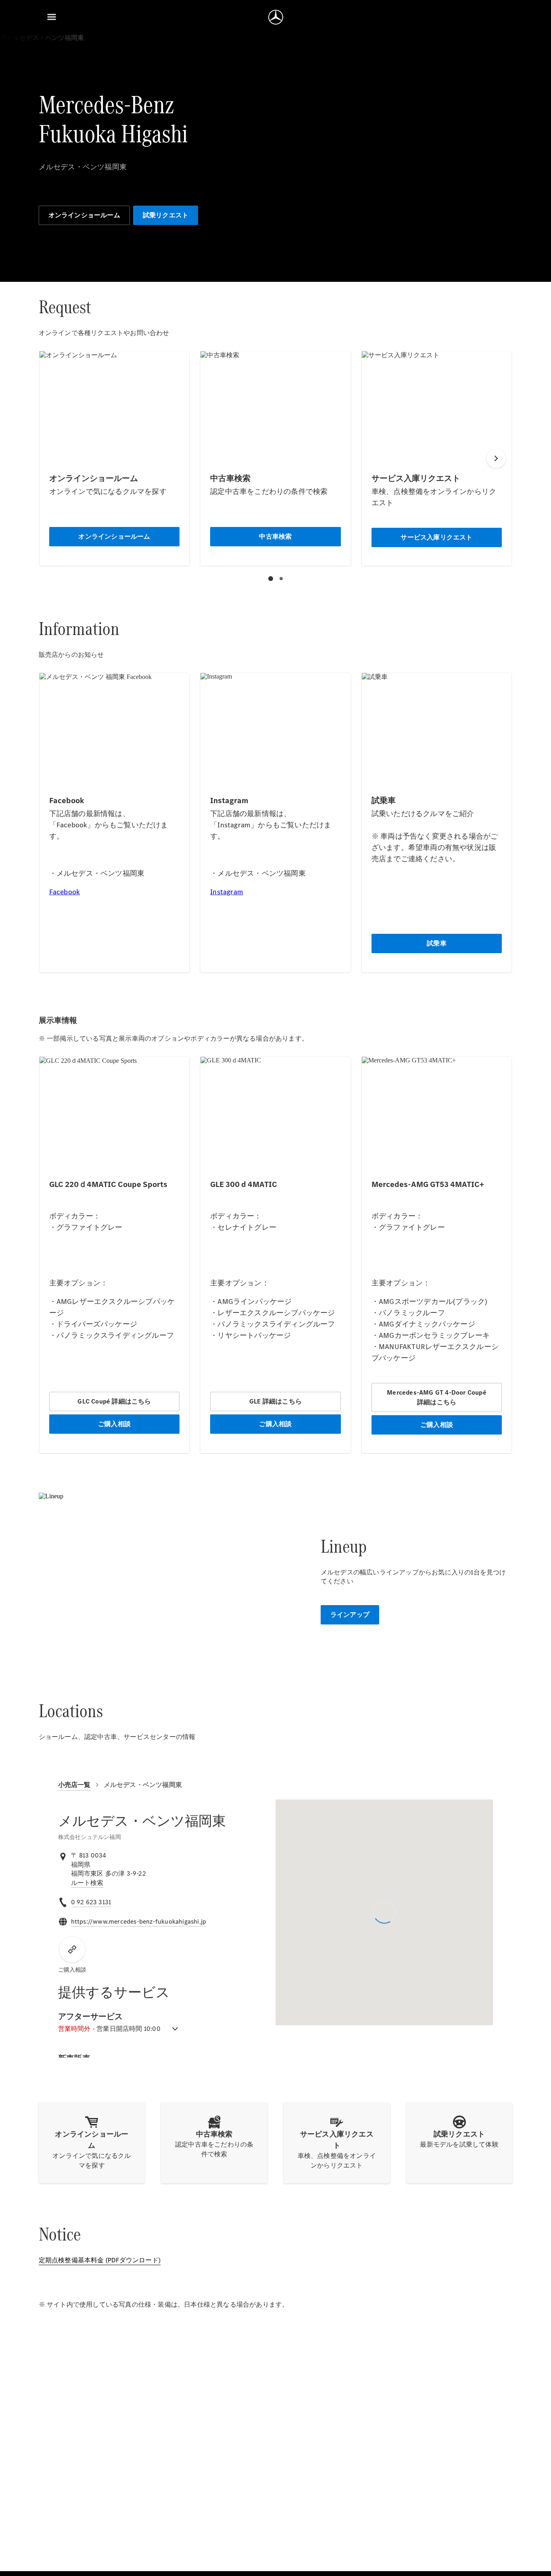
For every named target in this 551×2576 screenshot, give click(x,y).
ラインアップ (350, 1615)
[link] (87, 1883)
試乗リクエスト (166, 215)
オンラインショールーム (84, 215)
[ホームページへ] (276, 17)
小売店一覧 (74, 1785)
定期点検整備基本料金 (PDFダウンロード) (100, 2260)
